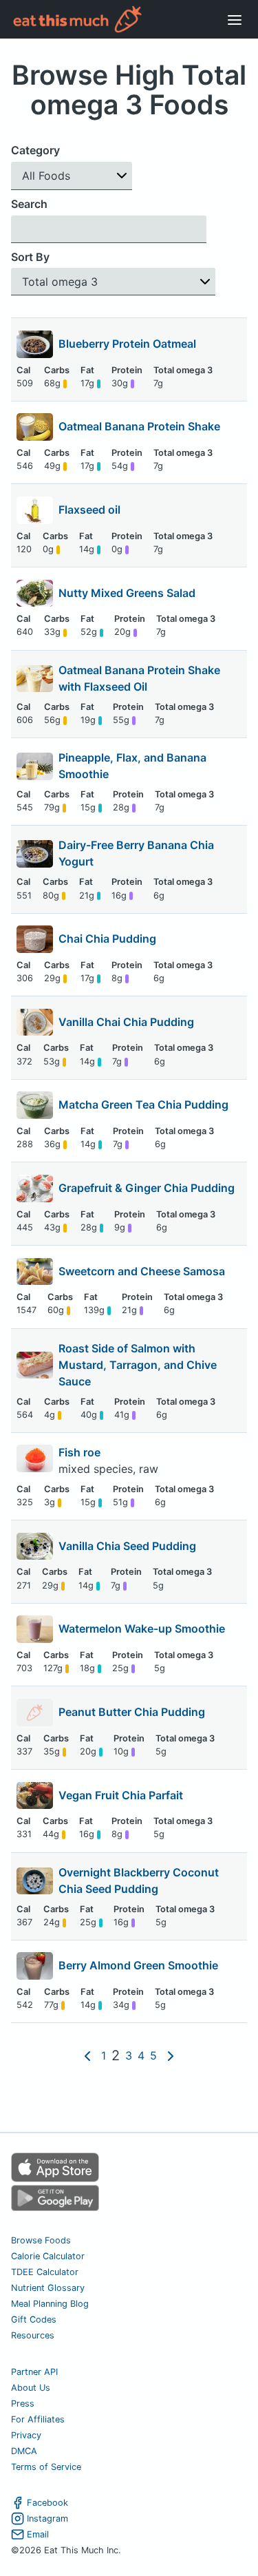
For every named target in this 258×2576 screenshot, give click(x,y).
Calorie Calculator (48, 2256)
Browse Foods (41, 2240)
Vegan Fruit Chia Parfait (121, 1795)
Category (35, 150)
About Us (31, 2388)
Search (29, 204)
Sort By (30, 257)
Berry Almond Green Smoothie (138, 1965)
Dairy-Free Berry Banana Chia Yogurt (136, 853)
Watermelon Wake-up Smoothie (142, 1629)
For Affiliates (38, 2419)
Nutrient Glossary (48, 2288)
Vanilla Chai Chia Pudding (126, 1022)
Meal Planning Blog (50, 2304)
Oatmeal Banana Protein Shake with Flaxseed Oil (139, 678)
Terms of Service (46, 2467)
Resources (33, 2335)
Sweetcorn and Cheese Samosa (142, 1271)
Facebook (47, 2503)
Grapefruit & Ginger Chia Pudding (147, 1188)
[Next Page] (171, 2056)
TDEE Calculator (45, 2272)
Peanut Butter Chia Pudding (132, 1712)
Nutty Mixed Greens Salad (127, 593)
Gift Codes (34, 2320)
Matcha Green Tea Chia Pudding (143, 1104)
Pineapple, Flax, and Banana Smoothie (132, 766)
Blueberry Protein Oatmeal (127, 344)
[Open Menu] (235, 19)
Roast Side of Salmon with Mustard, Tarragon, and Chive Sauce (138, 1365)
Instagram (47, 2519)
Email (38, 2534)
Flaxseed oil (89, 510)
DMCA (24, 2451)
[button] (72, 176)
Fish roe (81, 1452)
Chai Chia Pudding (107, 939)
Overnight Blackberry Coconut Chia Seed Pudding (139, 1881)
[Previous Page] (87, 2056)
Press (23, 2404)
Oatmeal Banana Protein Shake (139, 426)
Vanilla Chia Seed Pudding (127, 1546)
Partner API (34, 2372)
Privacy (26, 2435)
